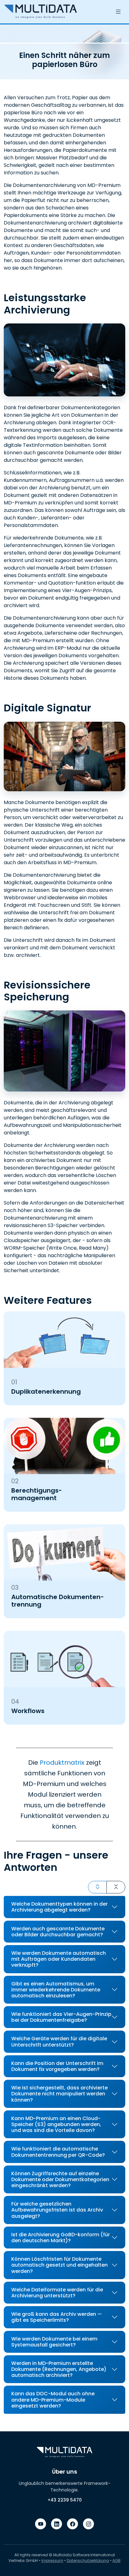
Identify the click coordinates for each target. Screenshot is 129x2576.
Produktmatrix (62, 1763)
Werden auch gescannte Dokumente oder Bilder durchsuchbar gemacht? (58, 1932)
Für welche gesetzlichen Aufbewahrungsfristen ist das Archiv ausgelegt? (57, 2210)
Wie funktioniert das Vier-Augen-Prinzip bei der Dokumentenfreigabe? (61, 2017)
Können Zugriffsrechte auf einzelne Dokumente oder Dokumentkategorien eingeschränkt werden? (60, 2179)
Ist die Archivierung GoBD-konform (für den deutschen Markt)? (61, 2238)
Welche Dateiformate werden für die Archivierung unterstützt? (57, 2293)
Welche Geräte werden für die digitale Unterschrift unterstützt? (59, 2042)
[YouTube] (41, 2524)
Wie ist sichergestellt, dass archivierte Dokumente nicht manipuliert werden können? (59, 2094)
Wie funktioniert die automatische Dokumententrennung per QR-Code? (58, 2152)
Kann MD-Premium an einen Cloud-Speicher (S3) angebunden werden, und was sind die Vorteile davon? (56, 2124)
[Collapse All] (116, 1887)
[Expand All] (97, 1887)
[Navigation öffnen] (118, 12)
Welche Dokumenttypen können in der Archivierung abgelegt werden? (59, 1907)
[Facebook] (72, 2524)
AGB (116, 2561)
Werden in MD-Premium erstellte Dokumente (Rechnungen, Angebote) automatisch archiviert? (59, 2369)
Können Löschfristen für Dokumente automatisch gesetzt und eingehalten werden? (59, 2265)
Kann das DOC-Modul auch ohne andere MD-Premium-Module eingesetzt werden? (53, 2400)
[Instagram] (88, 2524)
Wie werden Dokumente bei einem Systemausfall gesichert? (54, 2342)
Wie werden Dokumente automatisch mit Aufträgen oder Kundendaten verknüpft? (59, 1959)
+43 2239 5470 (65, 2500)
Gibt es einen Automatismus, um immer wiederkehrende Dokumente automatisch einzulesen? (56, 1990)
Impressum (52, 2561)
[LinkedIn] (57, 2524)
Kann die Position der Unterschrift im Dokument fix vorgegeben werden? (57, 2066)
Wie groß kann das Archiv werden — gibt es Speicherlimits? (57, 2317)
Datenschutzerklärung (88, 2561)
